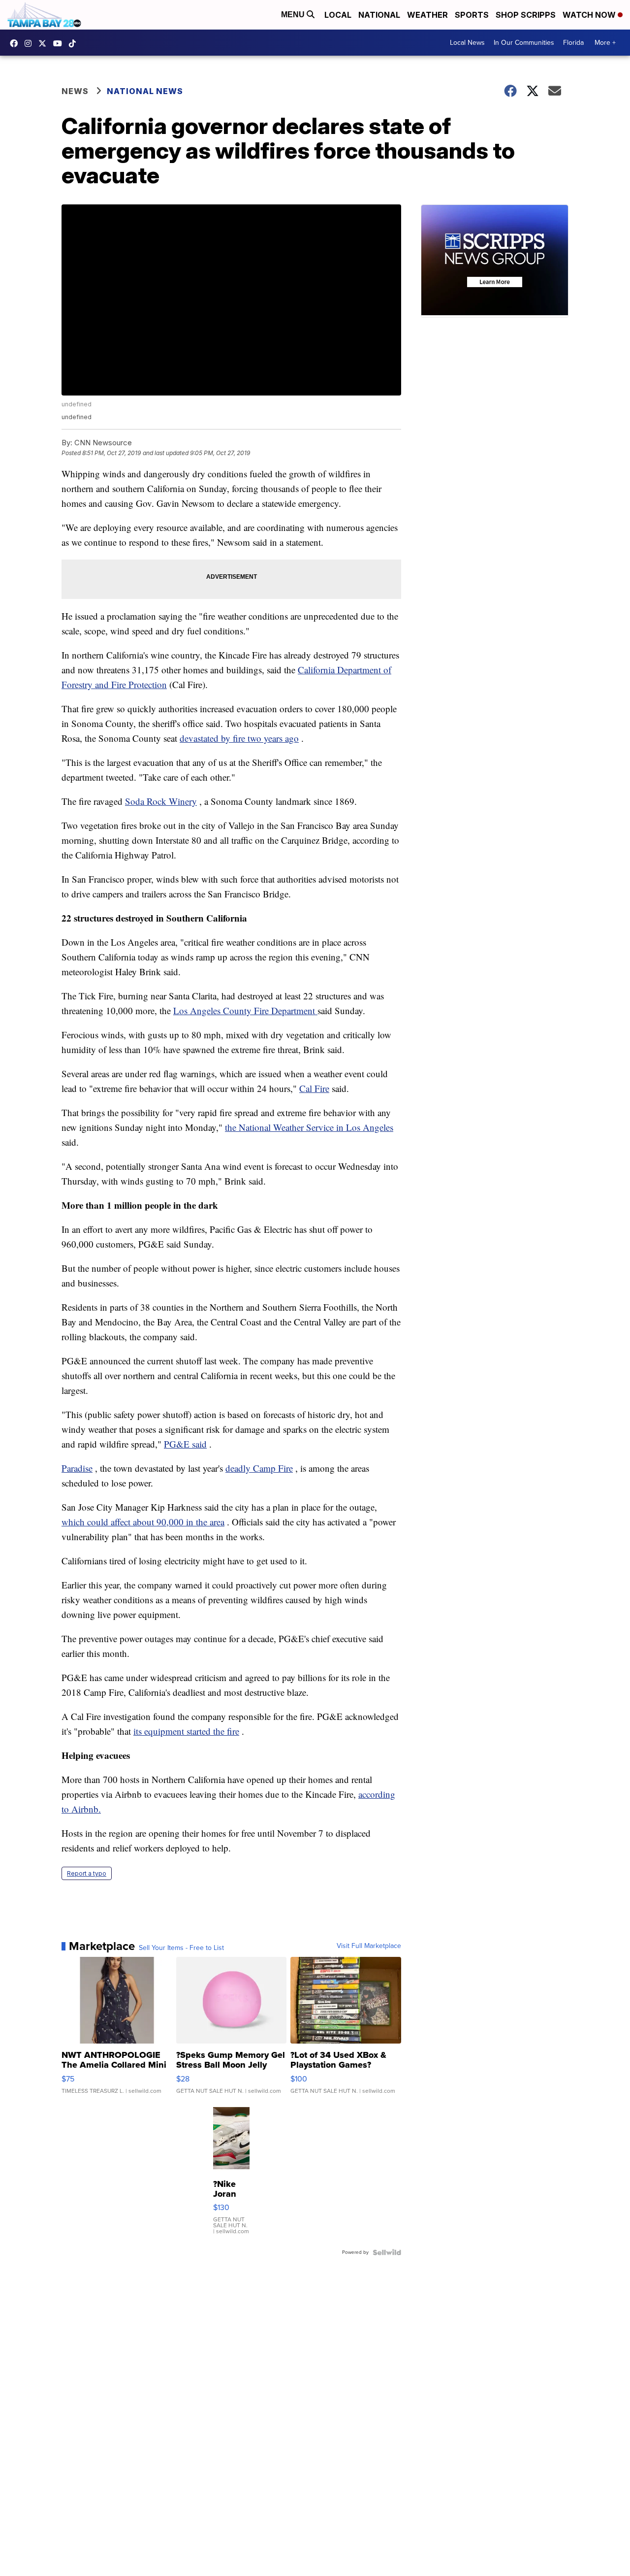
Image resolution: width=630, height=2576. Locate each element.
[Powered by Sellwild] (387, 2252)
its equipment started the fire (186, 1731)
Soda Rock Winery (161, 801)
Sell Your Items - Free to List (181, 1948)
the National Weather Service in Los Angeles (309, 1127)
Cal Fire (314, 1088)
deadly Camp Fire (259, 1468)
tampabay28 (45, 43)
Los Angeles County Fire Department (245, 1010)
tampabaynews (16, 43)
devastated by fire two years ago (239, 738)
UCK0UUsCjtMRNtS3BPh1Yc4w (60, 43)
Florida (573, 43)
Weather (427, 15)
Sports (472, 15)
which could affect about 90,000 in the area (143, 1522)
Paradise (77, 1468)
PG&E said (185, 1444)
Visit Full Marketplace (369, 1946)
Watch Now (590, 15)
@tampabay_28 (75, 43)
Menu (294, 15)
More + (605, 43)
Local (338, 15)
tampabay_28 (31, 43)
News (75, 91)
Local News (467, 43)
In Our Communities (524, 43)
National (379, 15)
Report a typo (87, 1873)
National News (145, 91)
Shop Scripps (526, 15)
